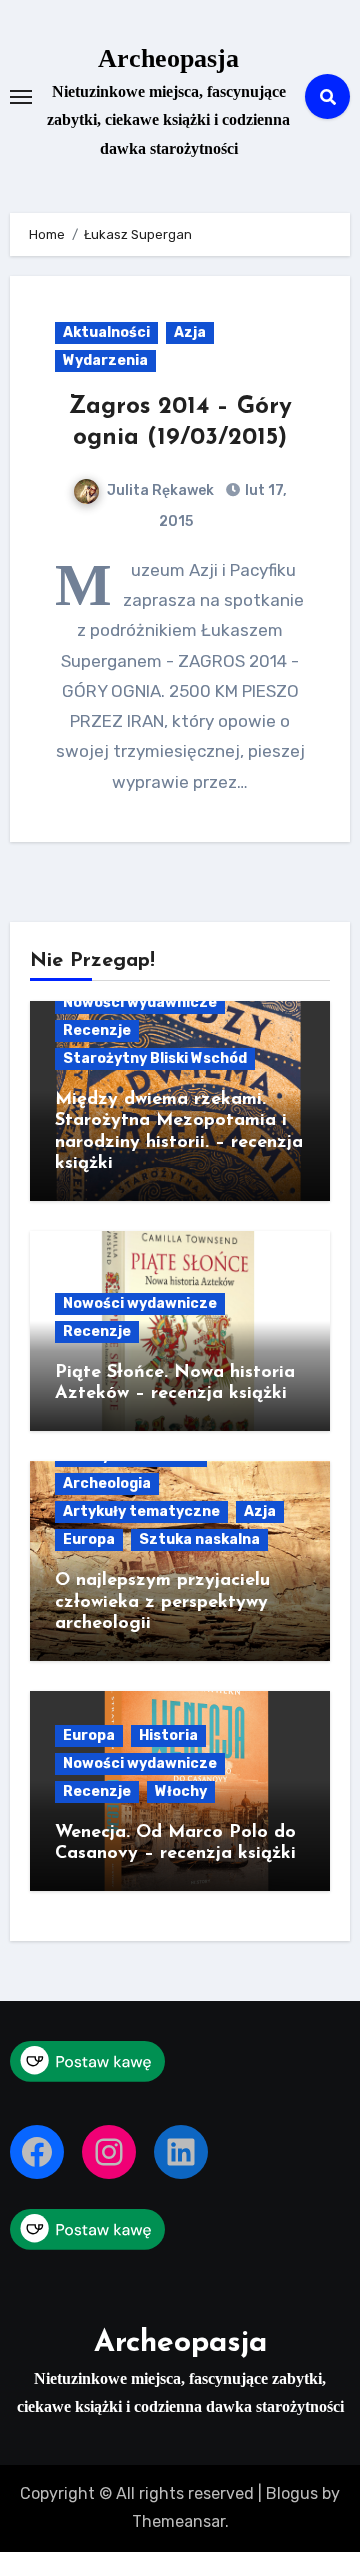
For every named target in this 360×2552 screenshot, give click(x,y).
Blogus (292, 2493)
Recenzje (97, 1030)
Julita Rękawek (160, 490)
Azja (190, 332)
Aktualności (106, 332)
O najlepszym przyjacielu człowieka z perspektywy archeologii (162, 1602)
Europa (89, 1539)
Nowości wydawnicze (140, 1002)
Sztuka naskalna (199, 1539)
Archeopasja (168, 58)
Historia (168, 1735)
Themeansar (178, 2521)
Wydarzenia (105, 360)
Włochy (181, 1791)
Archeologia (107, 1483)
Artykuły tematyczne (141, 1511)
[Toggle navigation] (21, 97)
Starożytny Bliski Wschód (155, 1058)
